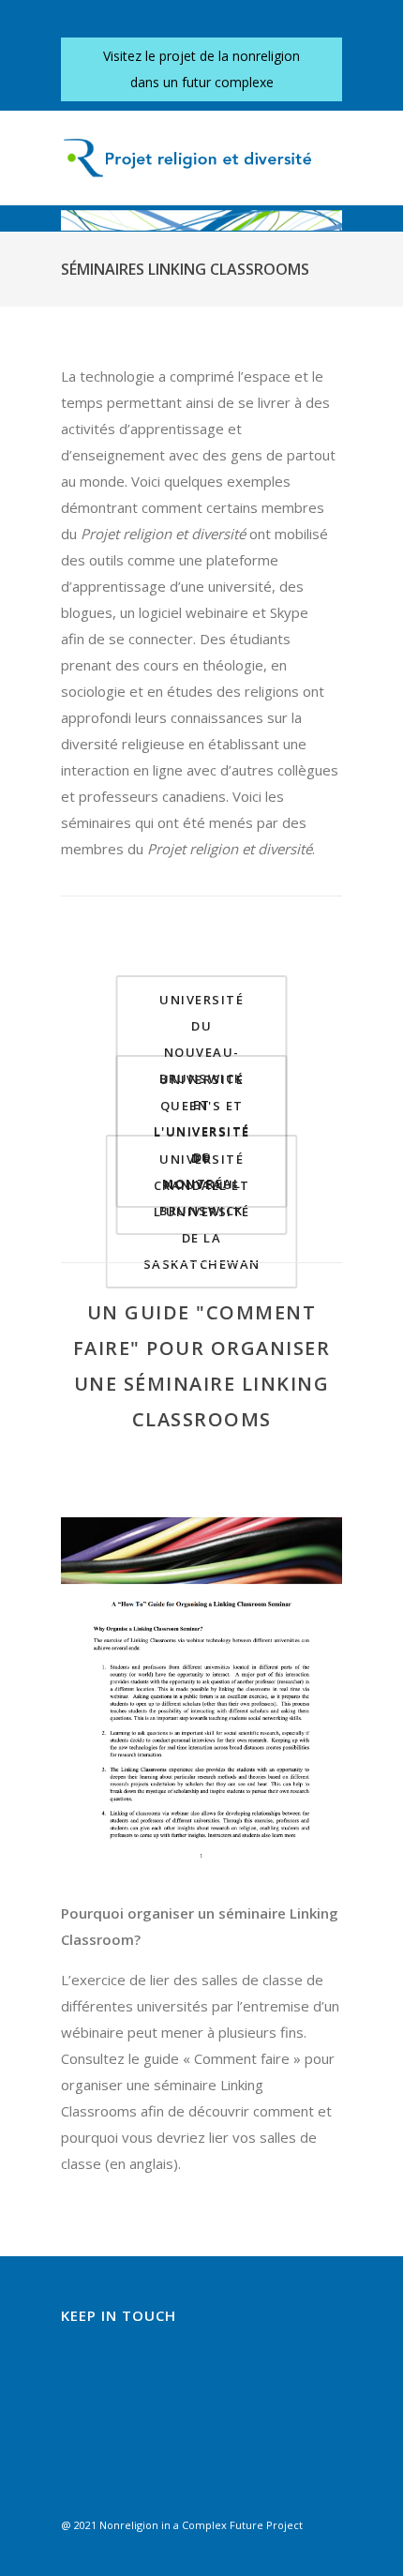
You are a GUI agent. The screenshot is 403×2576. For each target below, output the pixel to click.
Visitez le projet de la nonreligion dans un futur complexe (201, 69)
